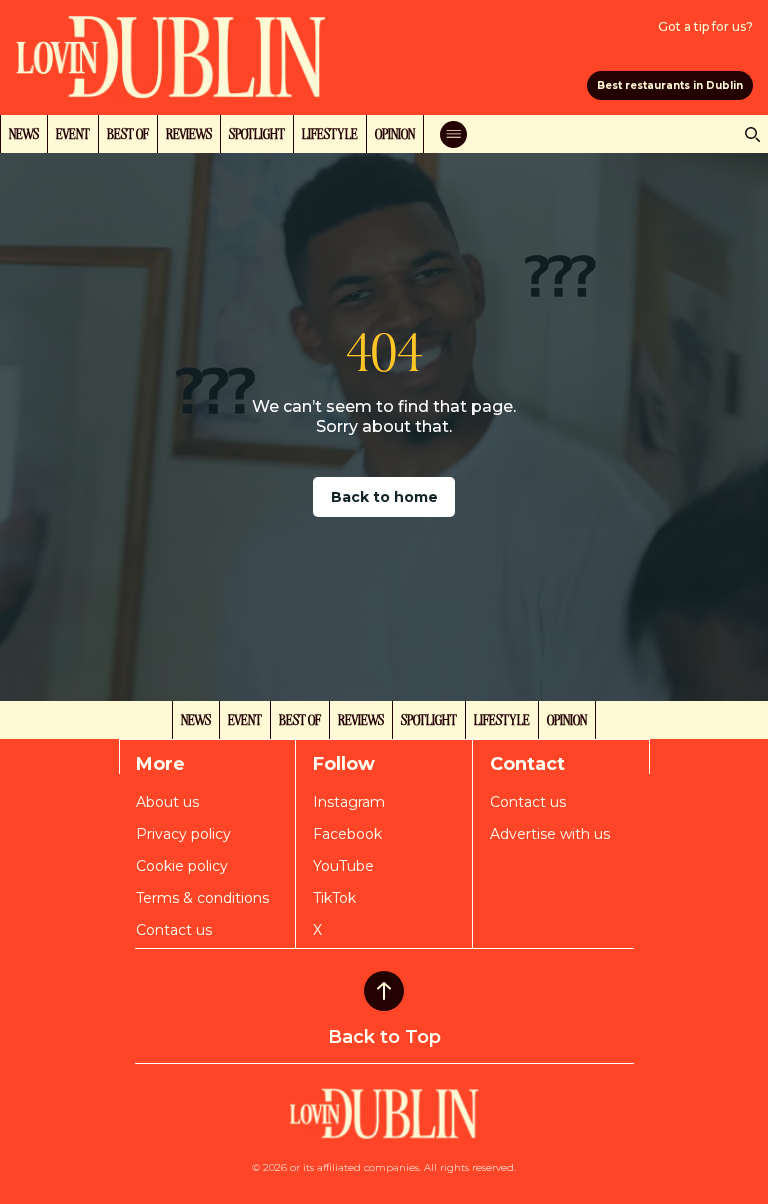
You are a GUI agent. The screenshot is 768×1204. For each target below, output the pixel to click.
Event (73, 133)
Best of (128, 133)
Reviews (189, 133)
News (24, 133)
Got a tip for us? (705, 26)
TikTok (334, 898)
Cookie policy (182, 866)
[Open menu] (453, 134)
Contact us (174, 930)
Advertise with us (550, 834)
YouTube (343, 866)
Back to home (384, 497)
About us (167, 802)
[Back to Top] (384, 991)
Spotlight (257, 133)
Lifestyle (330, 133)
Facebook (347, 834)
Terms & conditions (202, 898)
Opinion (395, 133)
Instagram (349, 802)
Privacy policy (183, 834)
